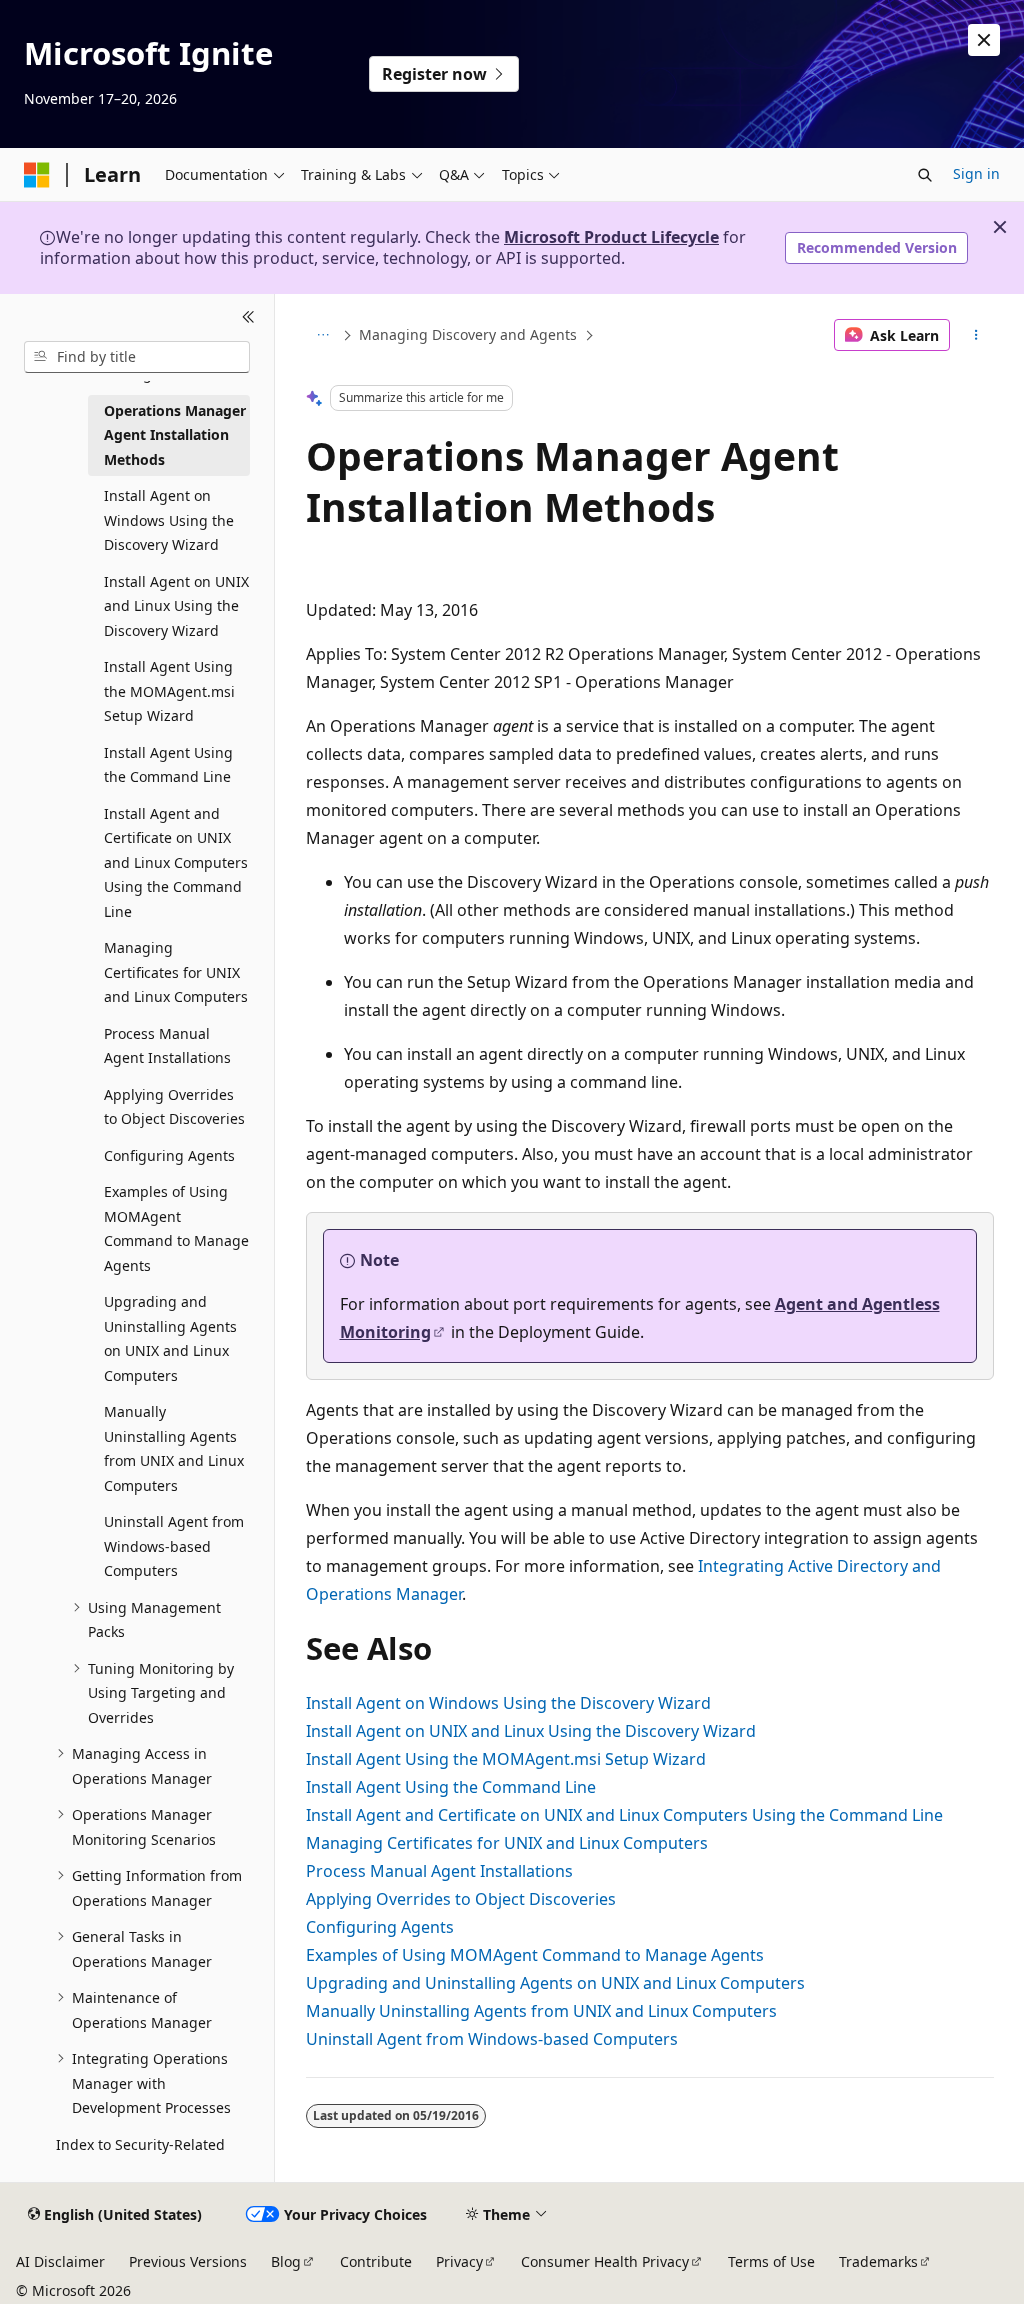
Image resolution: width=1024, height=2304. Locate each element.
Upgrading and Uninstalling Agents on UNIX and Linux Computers (555, 1983)
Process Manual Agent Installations (439, 1871)
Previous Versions (188, 2261)
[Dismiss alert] (984, 40)
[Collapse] (248, 318)
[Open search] (925, 175)
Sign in (976, 173)
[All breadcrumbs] (323, 335)
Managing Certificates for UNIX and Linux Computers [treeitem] (176, 972)
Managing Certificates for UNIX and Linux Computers (507, 1843)
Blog (286, 2261)
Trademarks (878, 2261)
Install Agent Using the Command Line (451, 1787)
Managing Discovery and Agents (468, 334)
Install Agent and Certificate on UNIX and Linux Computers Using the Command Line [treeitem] (176, 862)
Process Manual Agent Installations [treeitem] (167, 1046)
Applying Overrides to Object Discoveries (461, 1899)
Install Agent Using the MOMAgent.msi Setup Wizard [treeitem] (169, 691)
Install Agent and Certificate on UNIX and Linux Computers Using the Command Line (624, 1815)
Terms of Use (771, 2261)
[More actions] (975, 335)
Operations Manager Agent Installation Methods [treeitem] (175, 435)
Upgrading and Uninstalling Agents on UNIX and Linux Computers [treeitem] (170, 1338)
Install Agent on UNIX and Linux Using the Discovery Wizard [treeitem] (176, 606)
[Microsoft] (37, 175)
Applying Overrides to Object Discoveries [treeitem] (174, 1107)
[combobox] (137, 357)
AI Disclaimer (60, 2261)
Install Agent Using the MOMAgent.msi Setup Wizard (506, 1759)
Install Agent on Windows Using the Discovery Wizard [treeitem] (169, 520)
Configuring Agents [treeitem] (169, 1155)
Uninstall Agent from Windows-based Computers (492, 2039)
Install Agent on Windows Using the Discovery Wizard (508, 1703)
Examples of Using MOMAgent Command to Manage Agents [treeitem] (176, 1228)
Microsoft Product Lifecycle (611, 237)
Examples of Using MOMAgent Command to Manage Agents (535, 1955)
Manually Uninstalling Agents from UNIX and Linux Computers (541, 2011)
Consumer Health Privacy (605, 2261)
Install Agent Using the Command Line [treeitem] (168, 765)
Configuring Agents (380, 1927)
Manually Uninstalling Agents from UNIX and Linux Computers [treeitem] (174, 1448)
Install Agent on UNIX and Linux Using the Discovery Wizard (531, 1731)
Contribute (376, 2261)
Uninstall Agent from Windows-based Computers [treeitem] (174, 1546)
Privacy (459, 2261)
